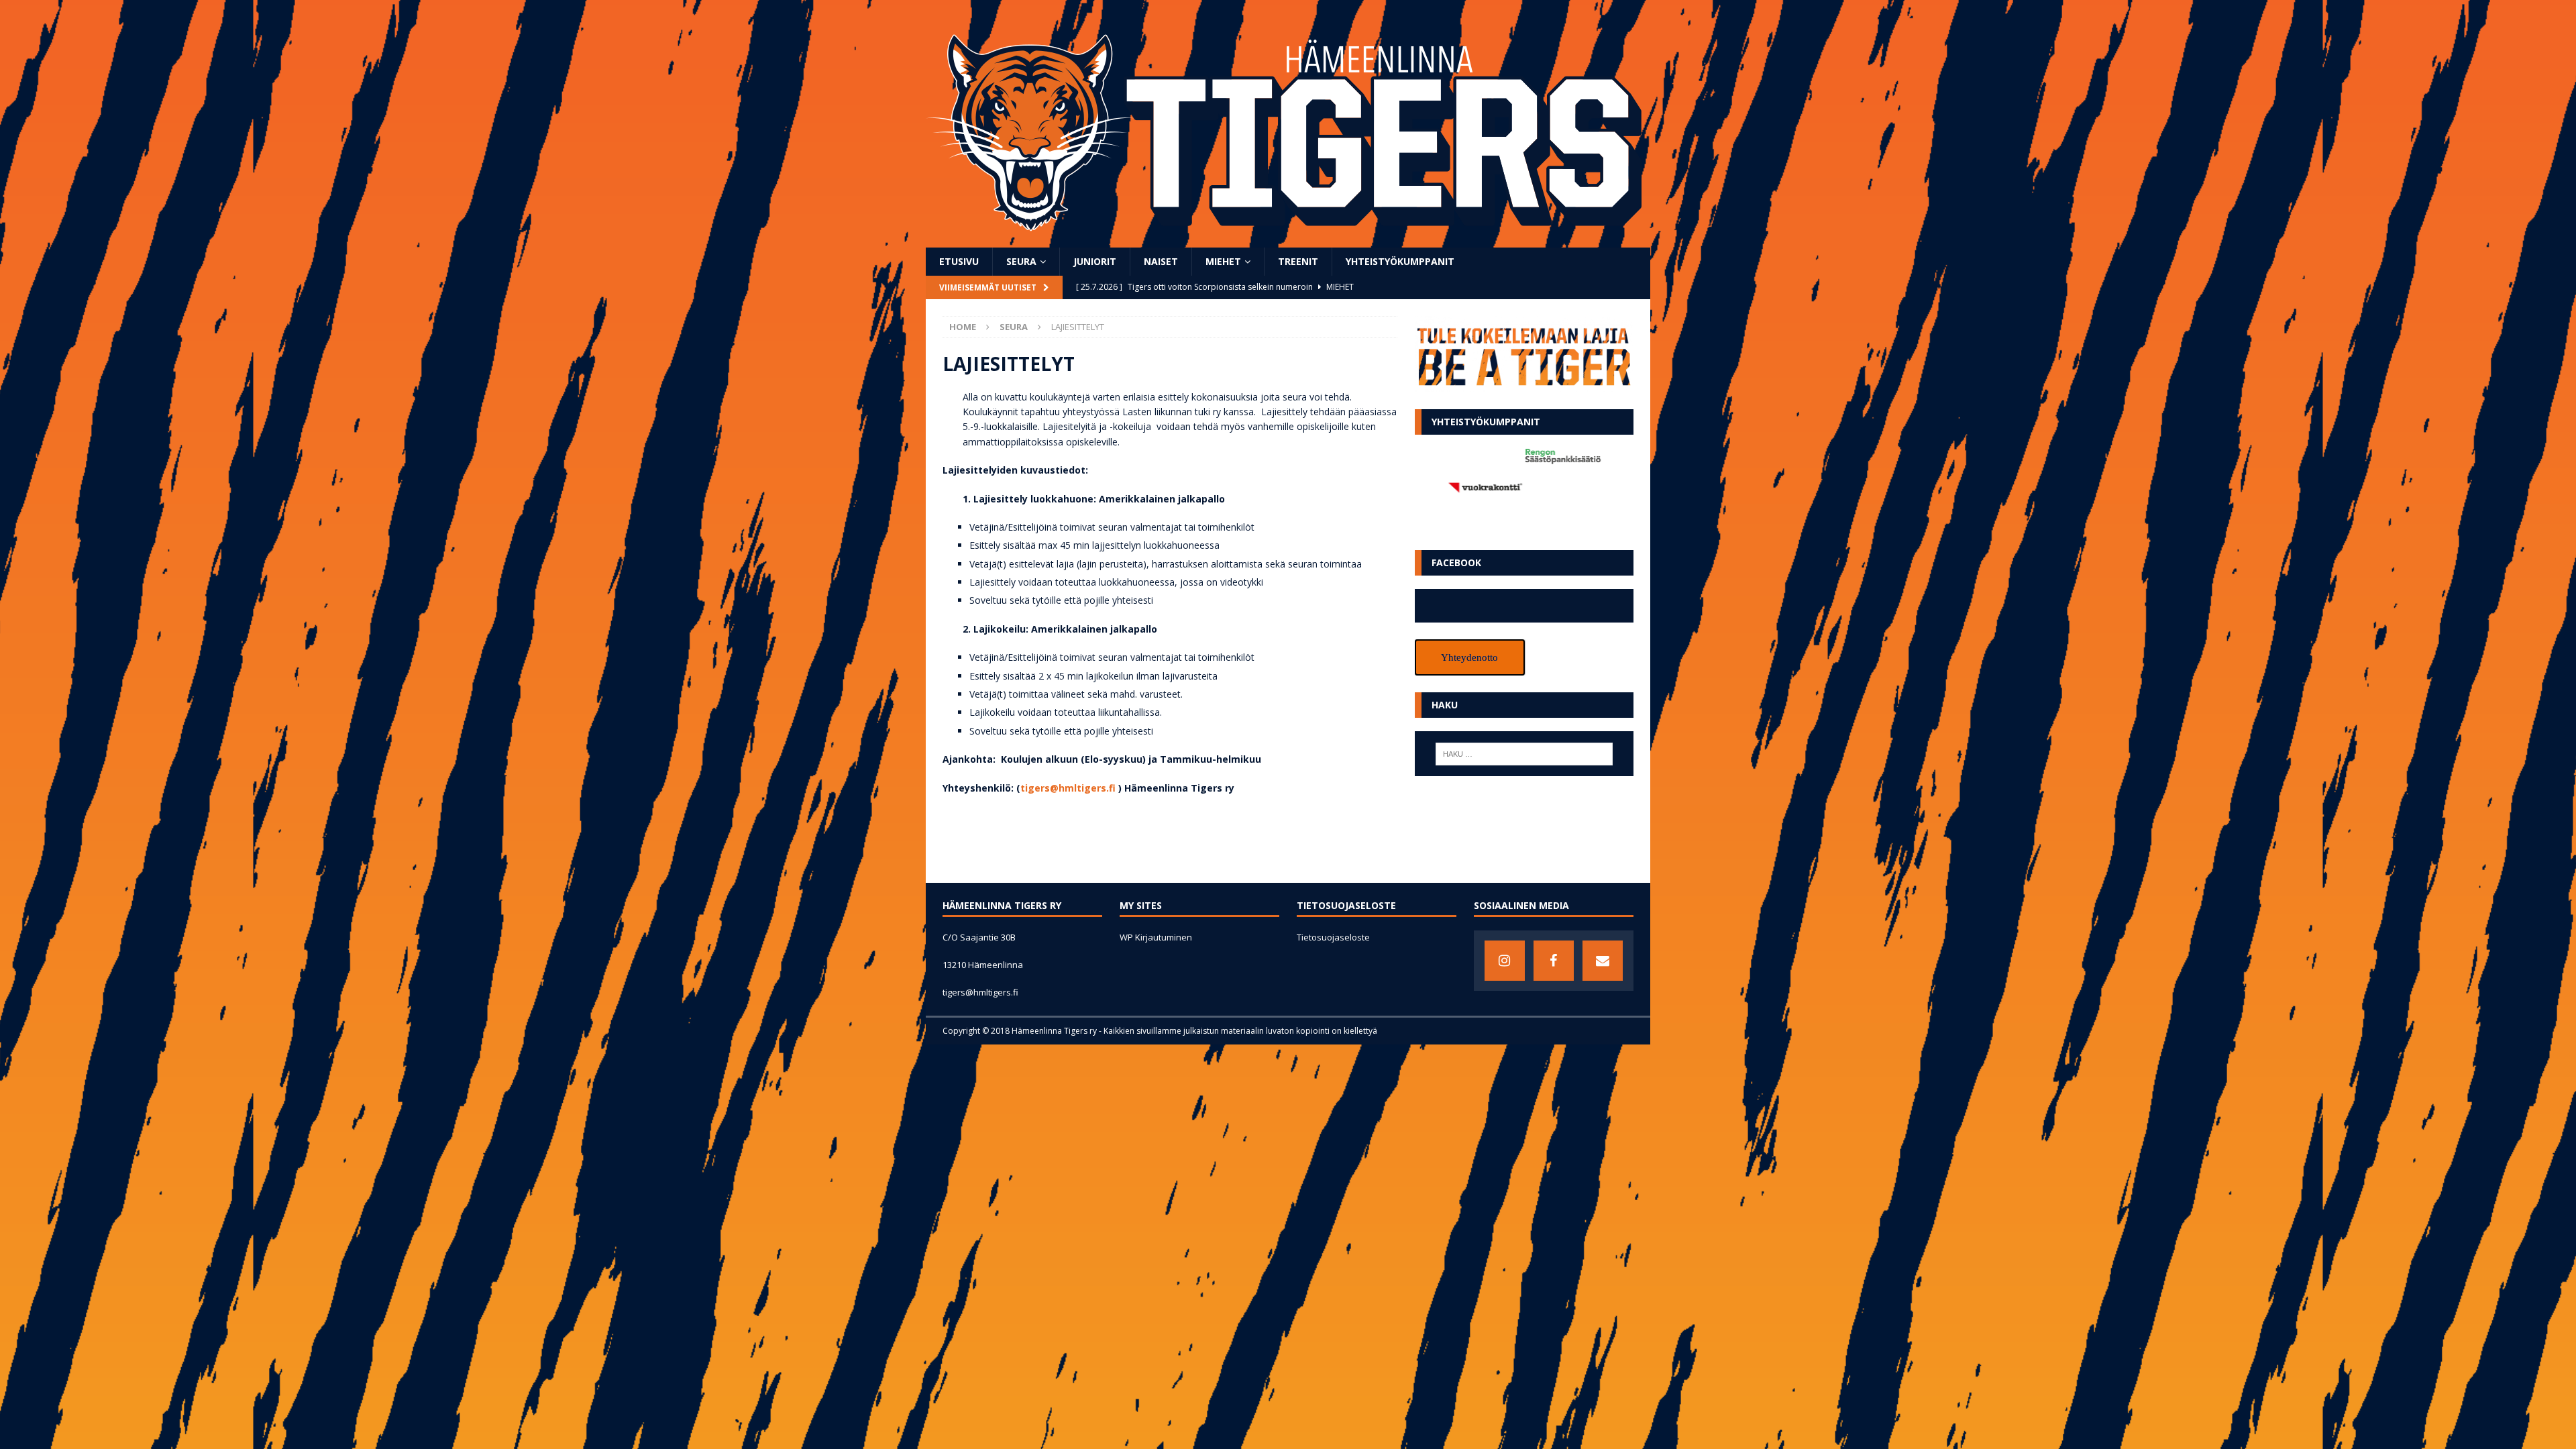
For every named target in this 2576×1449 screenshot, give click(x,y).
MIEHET (1223, 261)
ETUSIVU (959, 261)
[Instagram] (1505, 961)
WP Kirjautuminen (1156, 937)
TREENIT (1298, 261)
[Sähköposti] (1603, 961)
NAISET (1161, 261)
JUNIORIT (1095, 261)
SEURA (1021, 261)
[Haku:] (1524, 754)
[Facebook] (1554, 961)
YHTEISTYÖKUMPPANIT (1400, 261)
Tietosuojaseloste (1333, 937)
